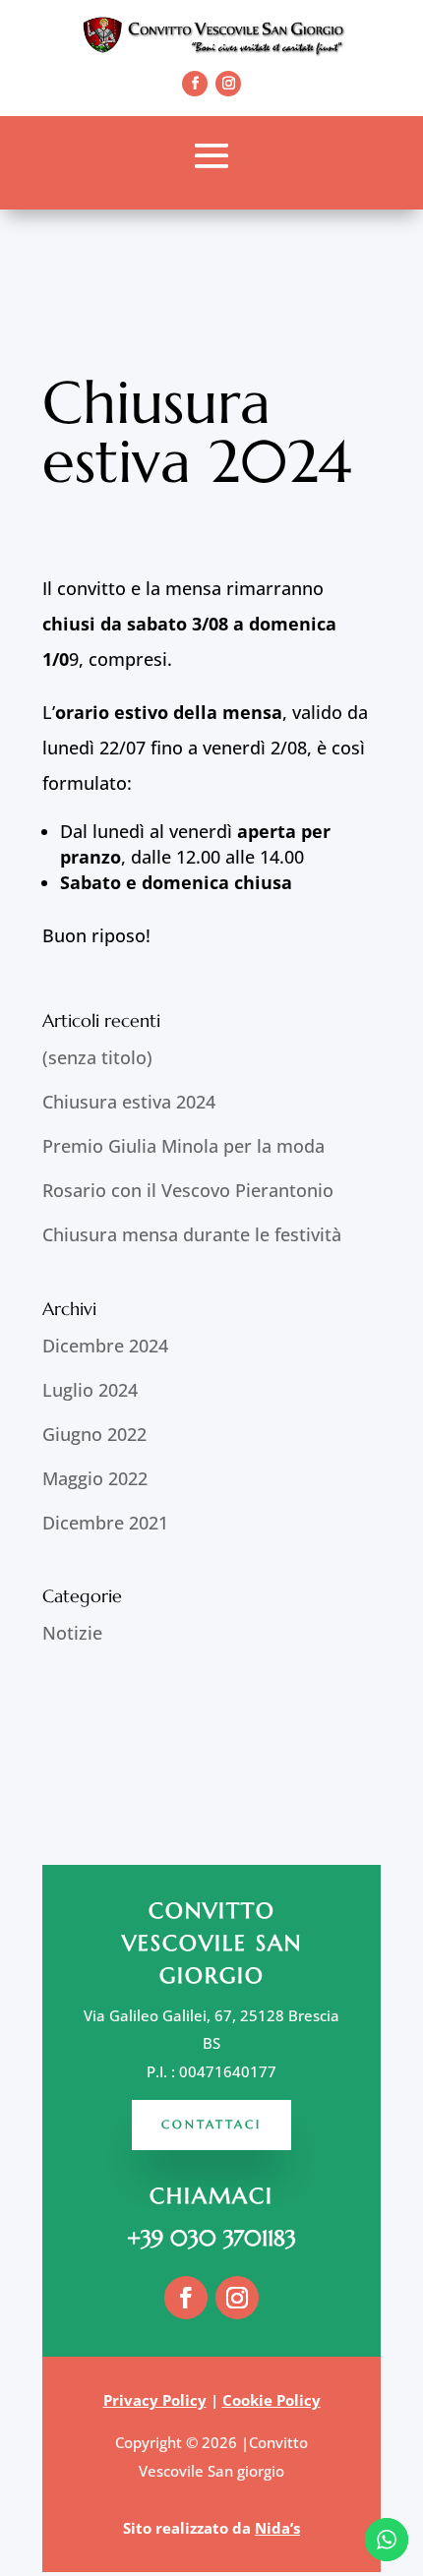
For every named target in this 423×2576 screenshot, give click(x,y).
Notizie (72, 1633)
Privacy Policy (155, 2400)
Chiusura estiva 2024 (129, 1102)
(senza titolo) (97, 1057)
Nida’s (277, 2528)
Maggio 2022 (95, 1478)
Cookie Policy (272, 2400)
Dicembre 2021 (105, 1523)
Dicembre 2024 (105, 1346)
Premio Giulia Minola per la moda (183, 1146)
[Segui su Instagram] (228, 84)
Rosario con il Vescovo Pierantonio (188, 1190)
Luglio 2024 (90, 1390)
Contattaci (211, 2124)
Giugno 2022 (94, 1434)
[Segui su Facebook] (195, 84)
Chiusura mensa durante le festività (192, 1234)
